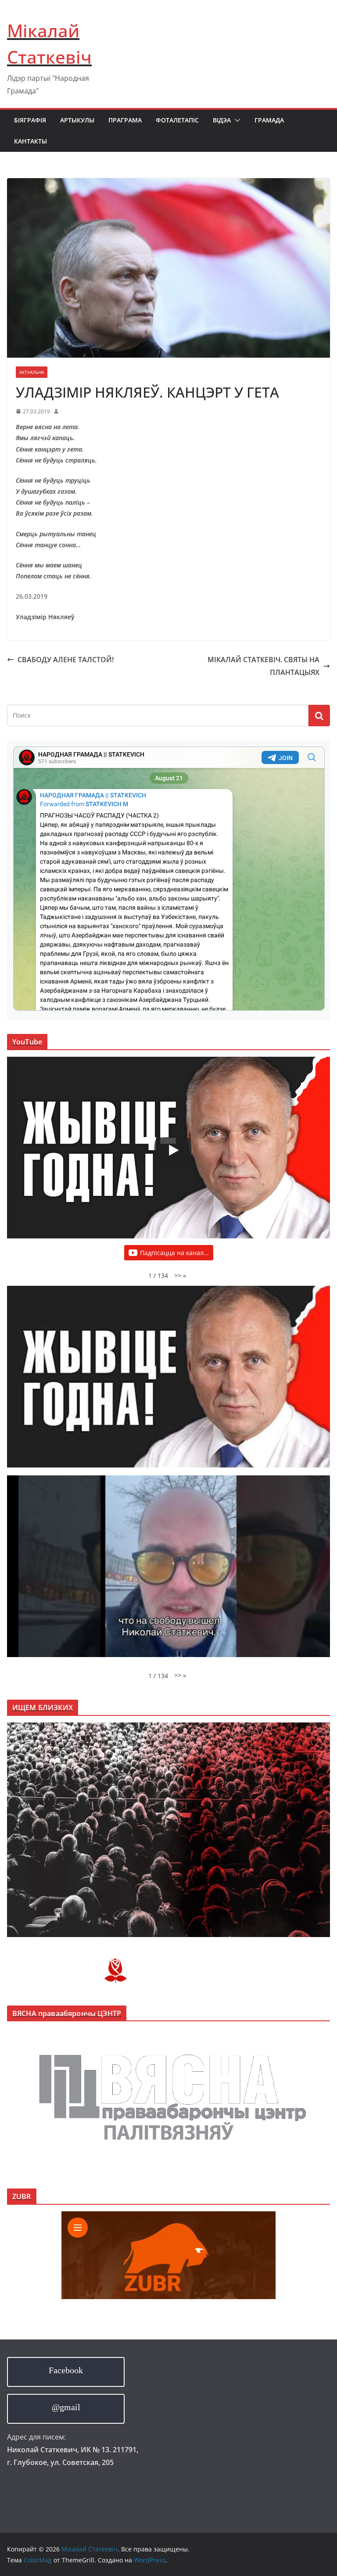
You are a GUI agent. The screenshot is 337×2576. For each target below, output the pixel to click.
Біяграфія (30, 120)
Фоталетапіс (177, 120)
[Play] (173, 1150)
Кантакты (30, 141)
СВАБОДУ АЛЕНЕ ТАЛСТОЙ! (66, 660)
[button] (236, 120)
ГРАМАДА (269, 120)
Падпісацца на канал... (174, 1253)
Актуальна (32, 372)
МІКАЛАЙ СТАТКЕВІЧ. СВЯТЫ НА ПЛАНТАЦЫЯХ (264, 666)
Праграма (125, 120)
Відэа (222, 120)
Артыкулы (77, 120)
